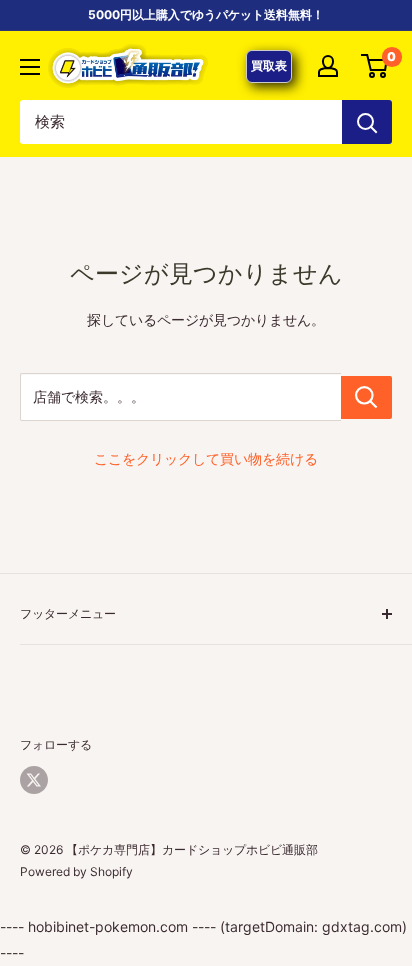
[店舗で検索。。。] (366, 397)
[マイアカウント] (328, 66)
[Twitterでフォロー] (34, 780)
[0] (375, 66)
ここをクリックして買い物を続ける (206, 458)
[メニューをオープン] (30, 67)
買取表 (269, 65)
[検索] (367, 122)
